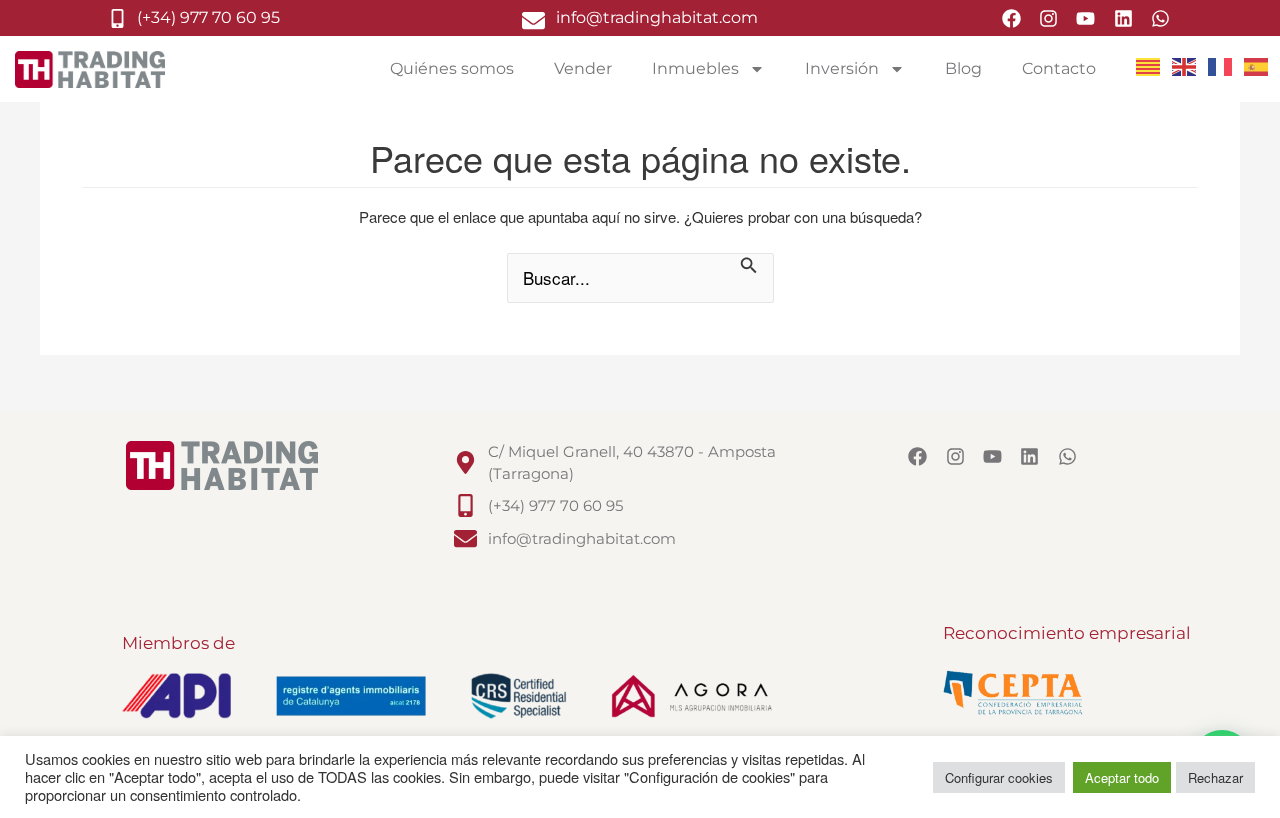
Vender (583, 68)
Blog (963, 68)
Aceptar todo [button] (1122, 777)
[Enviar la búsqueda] (749, 267)
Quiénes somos (452, 68)
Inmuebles (695, 68)
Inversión (842, 68)
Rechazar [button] (1215, 777)
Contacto (1059, 68)
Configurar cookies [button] (999, 777)
